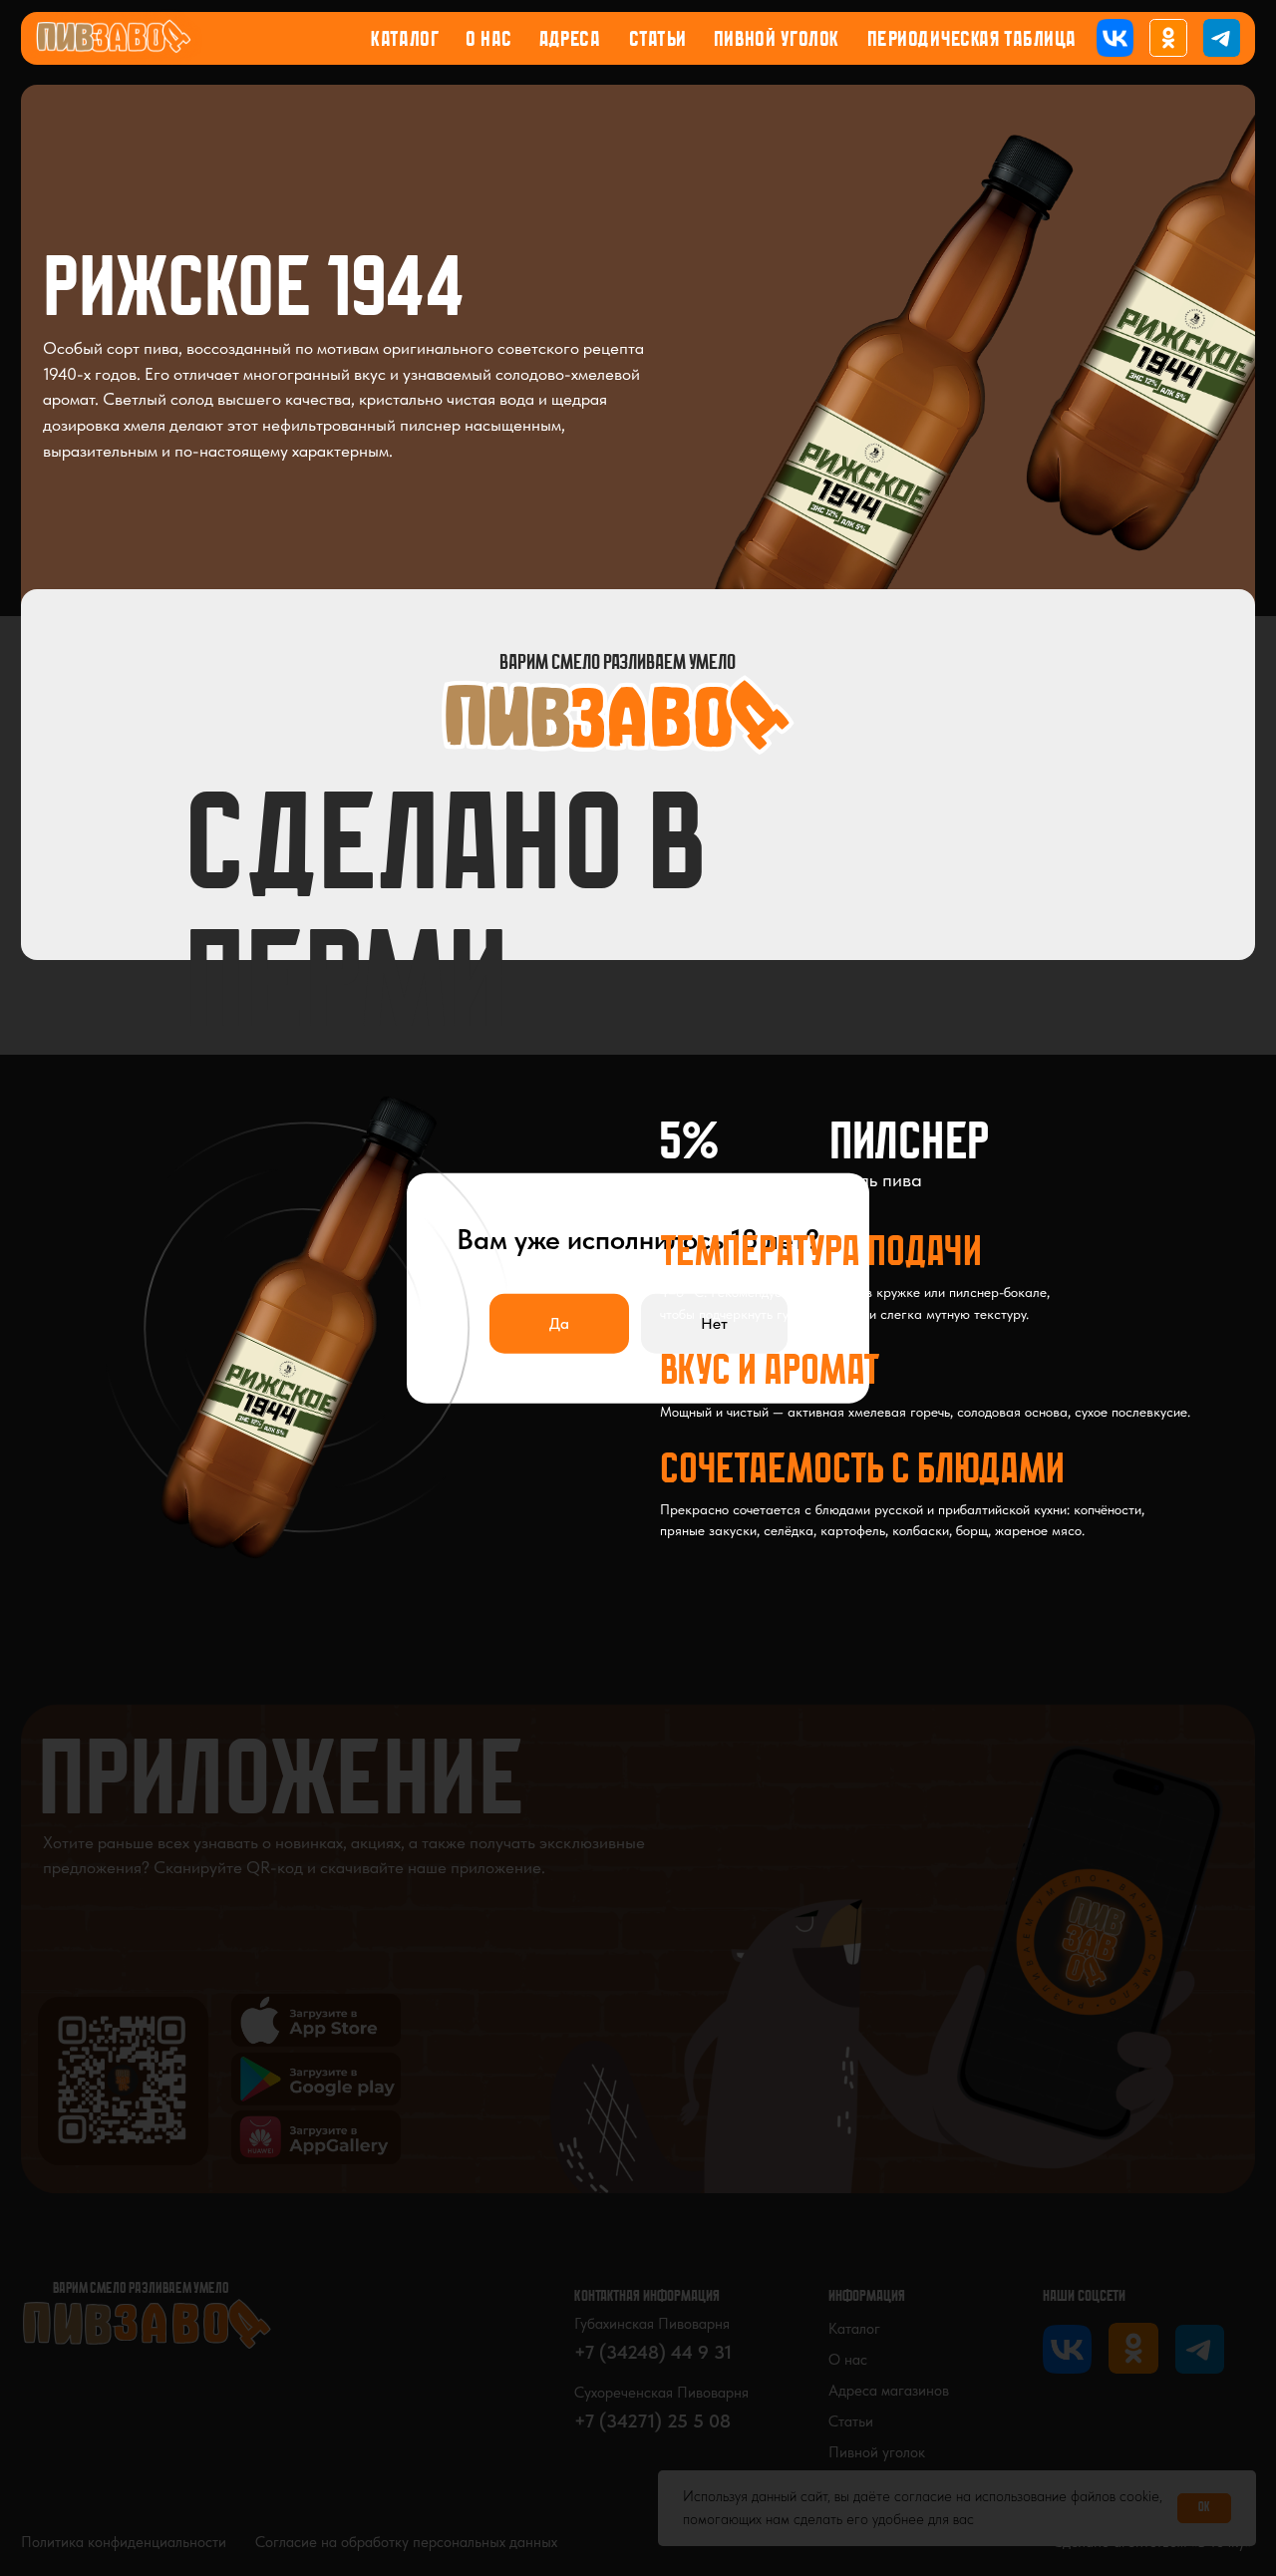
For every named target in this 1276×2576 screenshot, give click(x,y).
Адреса (570, 40)
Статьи (658, 40)
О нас (489, 40)
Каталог (405, 40)
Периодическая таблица (972, 40)
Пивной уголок (777, 40)
